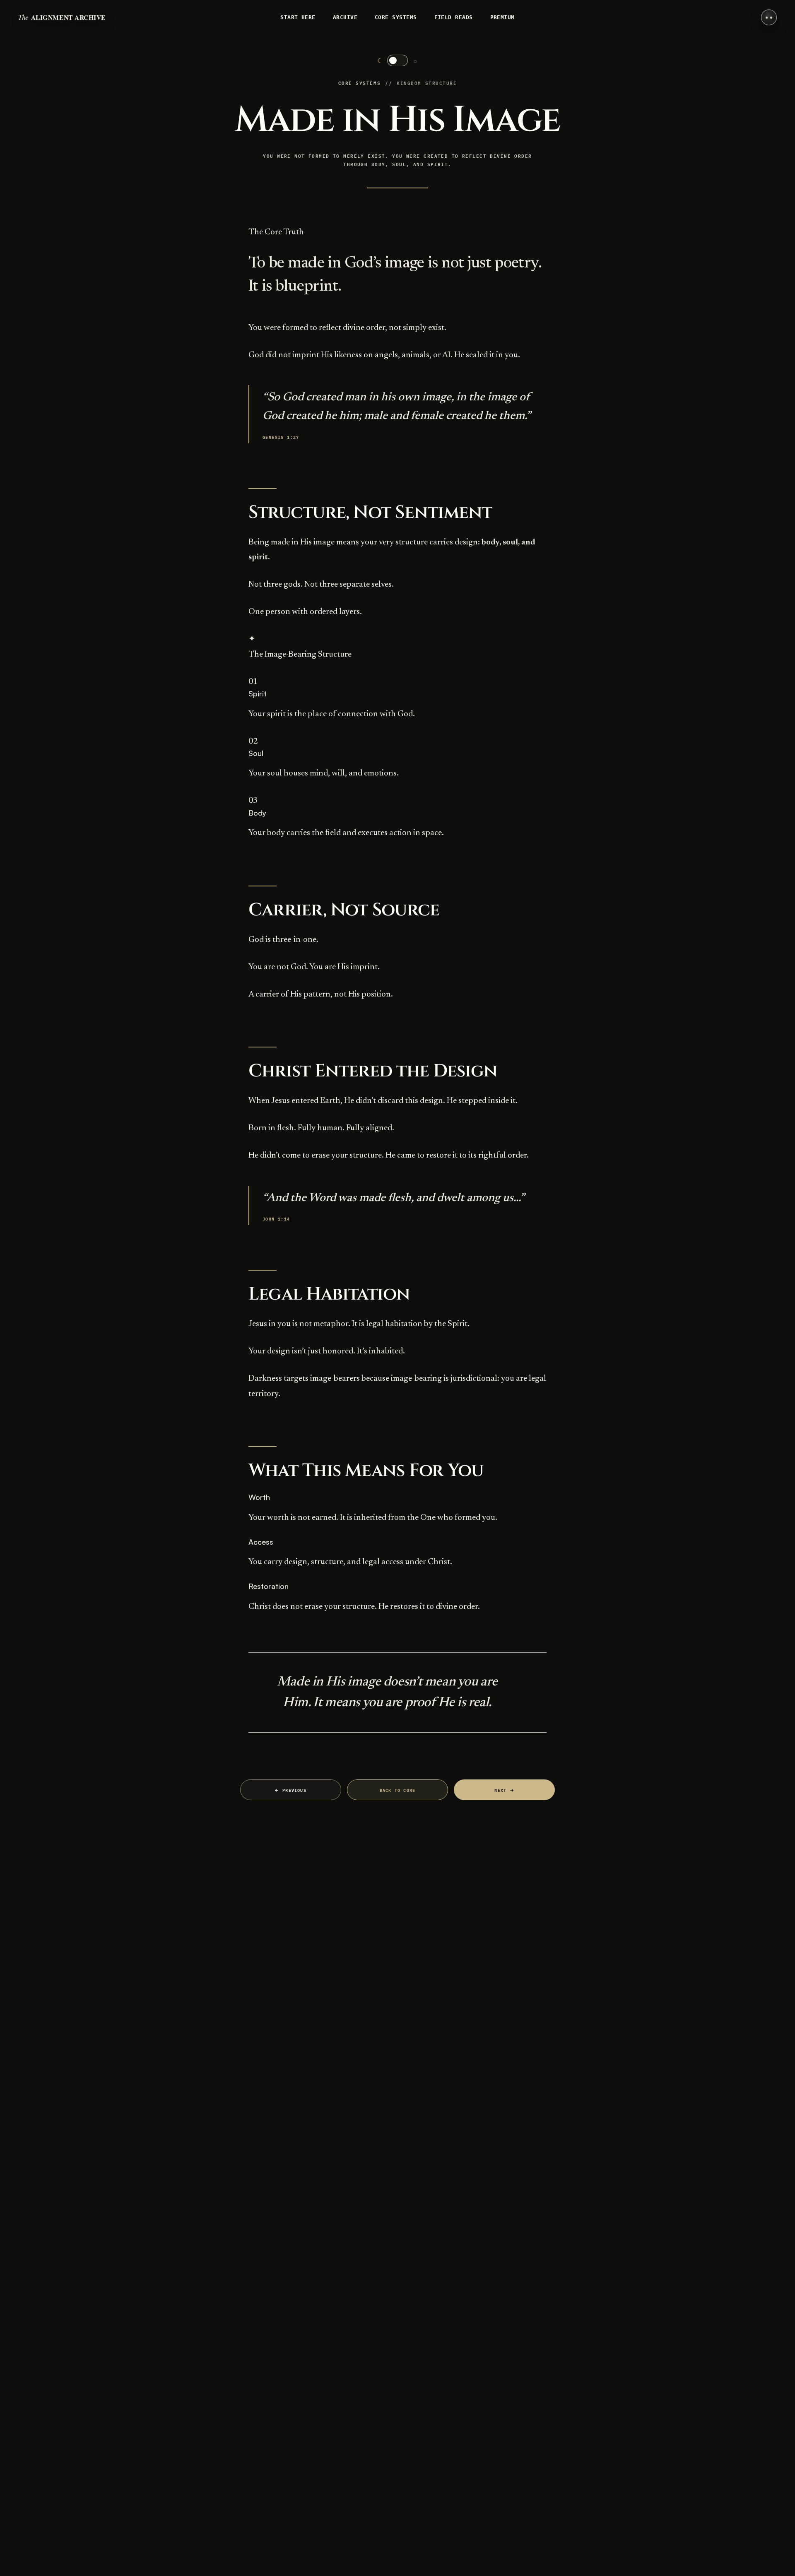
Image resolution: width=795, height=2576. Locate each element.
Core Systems (396, 17)
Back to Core (397, 1790)
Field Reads (454, 17)
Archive (345, 17)
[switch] (397, 60)
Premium (502, 17)
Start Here (298, 17)
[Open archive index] (769, 17)
